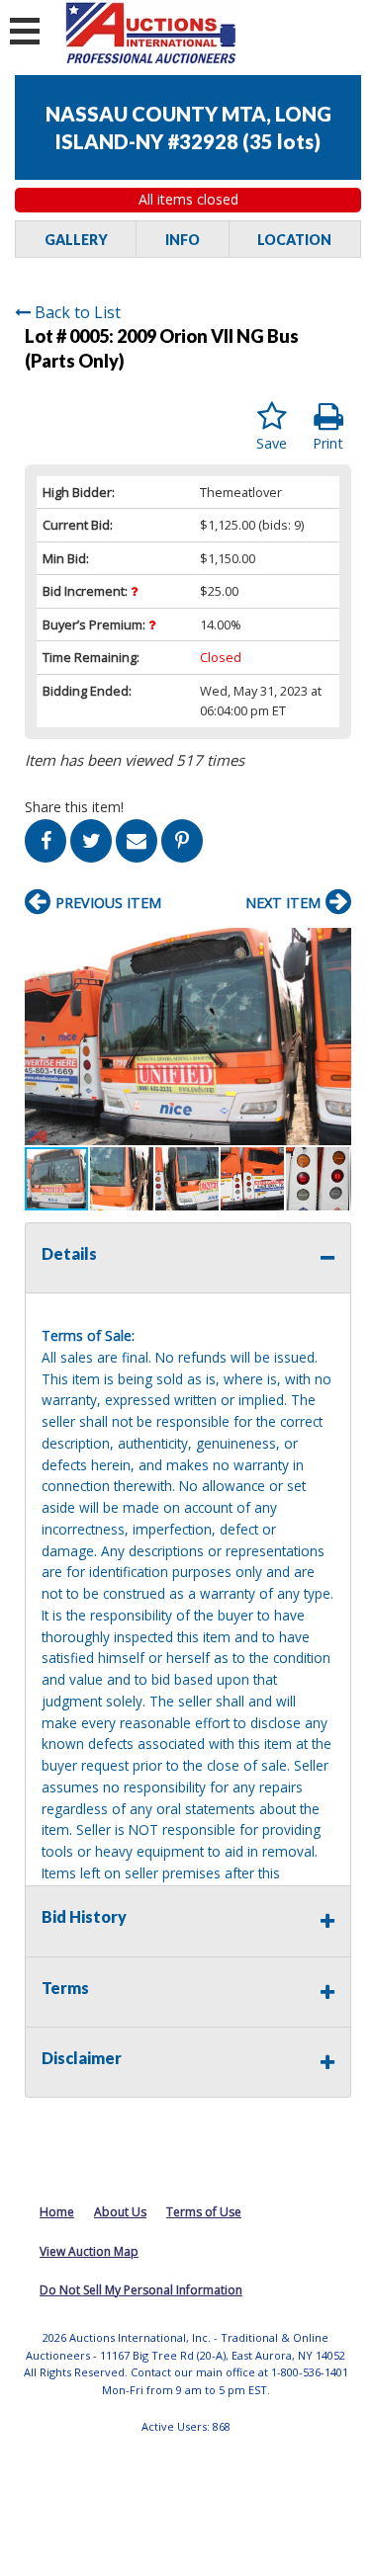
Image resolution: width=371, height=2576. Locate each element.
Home (57, 2212)
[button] (333, 946)
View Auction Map (89, 2251)
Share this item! (74, 807)
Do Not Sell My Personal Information (141, 2290)
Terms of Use (204, 2212)
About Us (120, 2212)
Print (328, 443)
